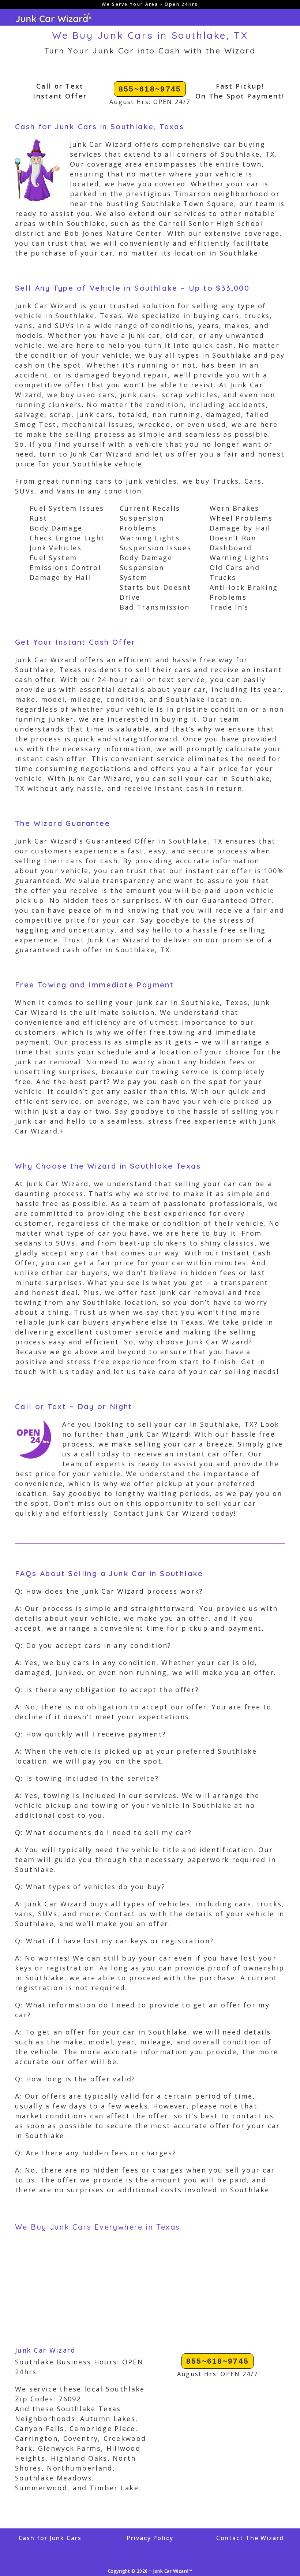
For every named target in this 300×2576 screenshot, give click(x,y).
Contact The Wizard (250, 2538)
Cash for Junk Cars (50, 2538)
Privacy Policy (150, 2538)
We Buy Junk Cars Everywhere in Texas (97, 2227)
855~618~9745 (150, 89)
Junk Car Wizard (45, 2350)
